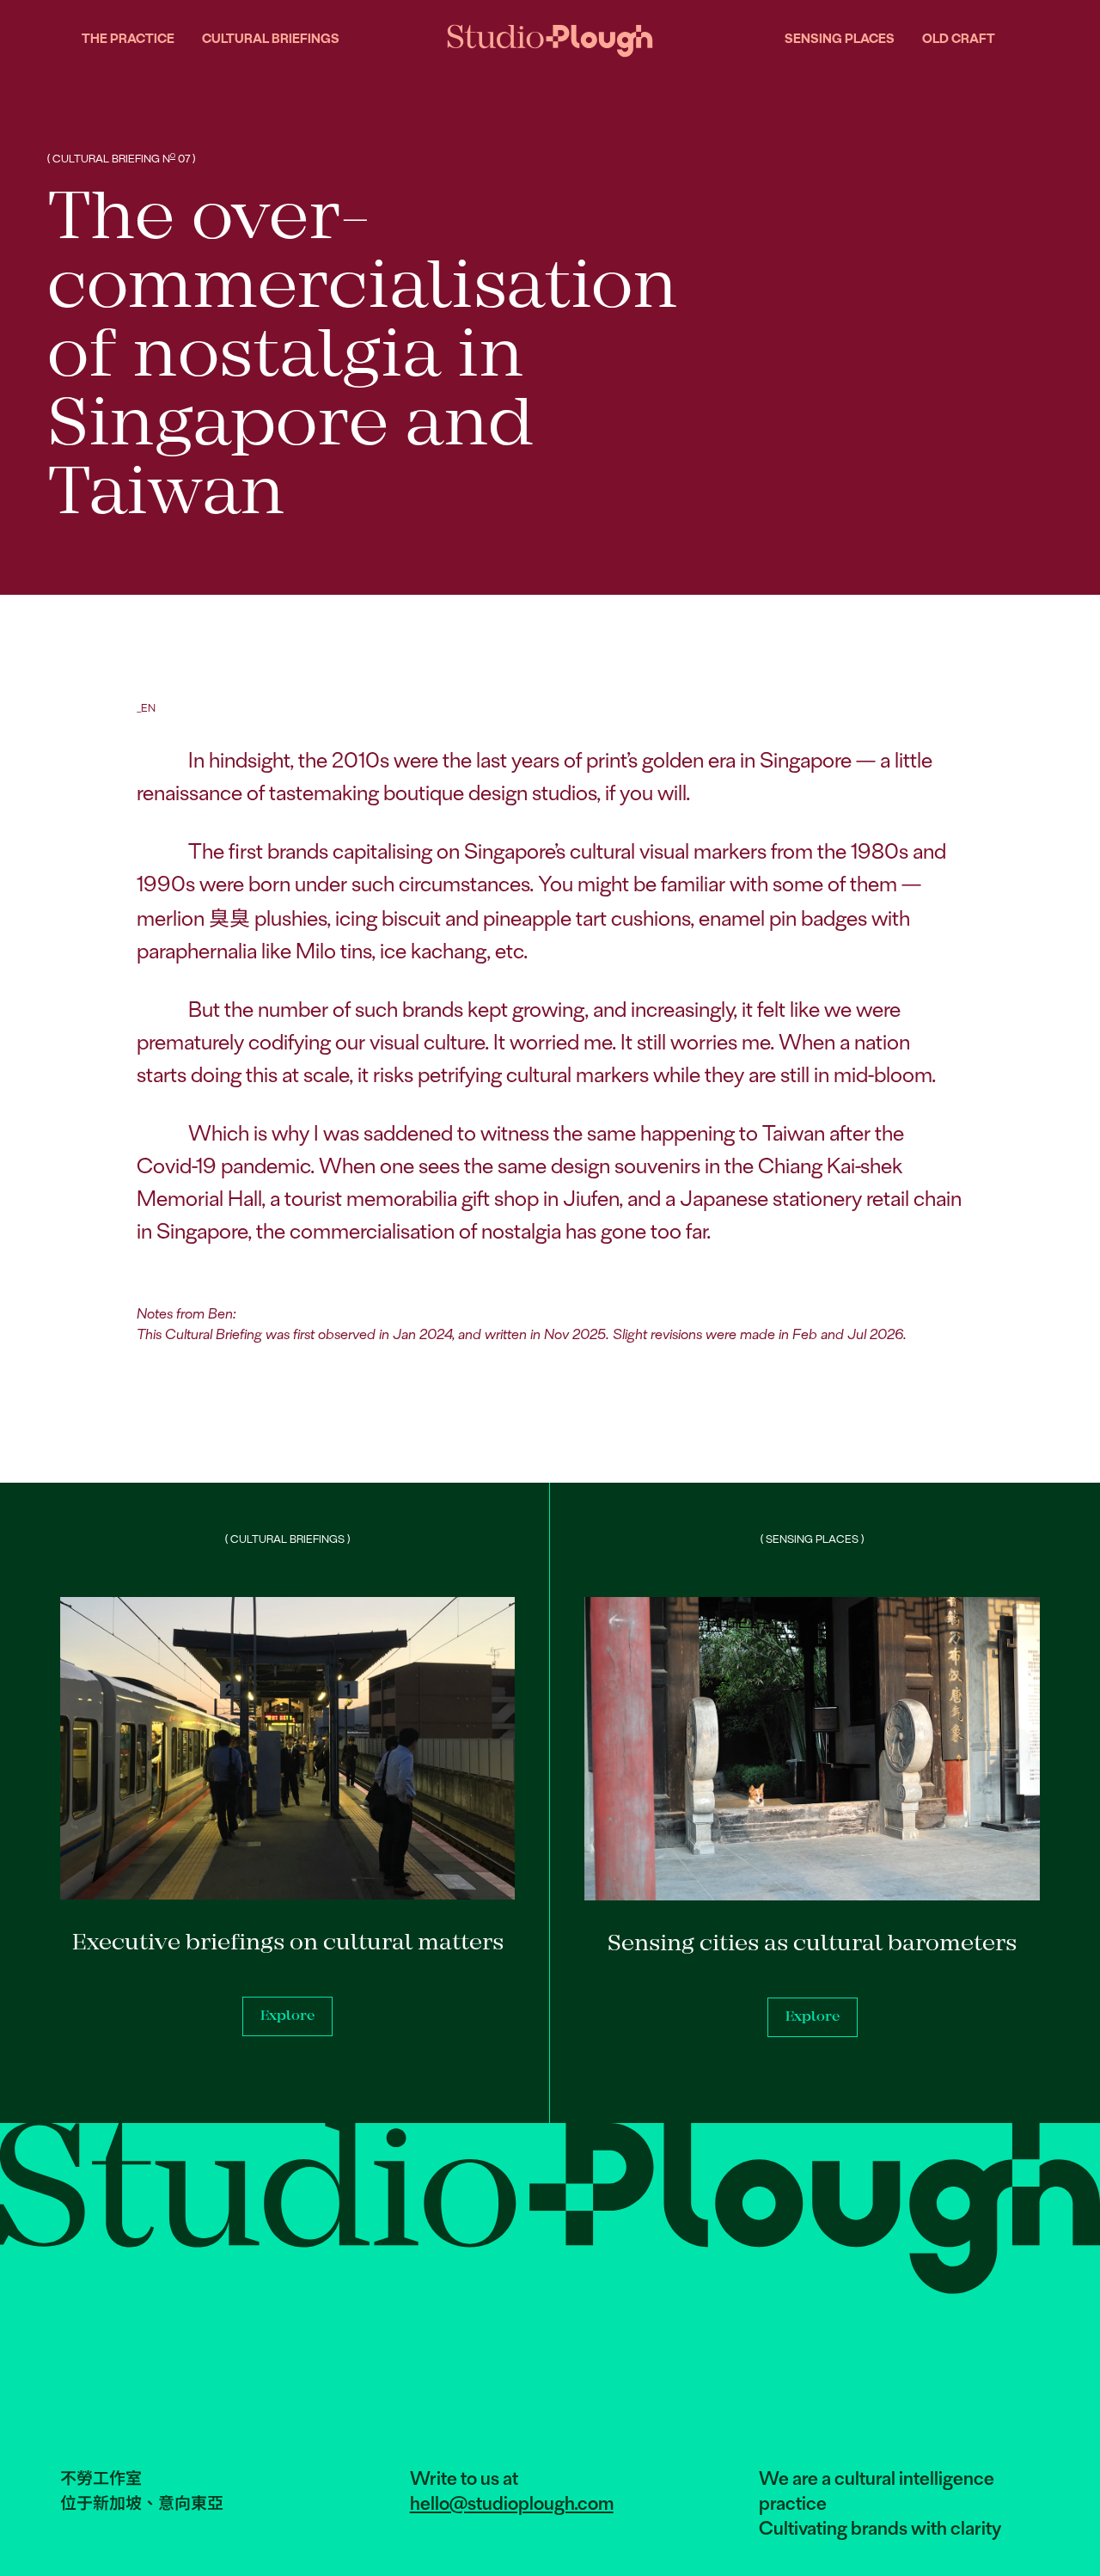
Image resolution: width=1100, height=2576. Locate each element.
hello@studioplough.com (512, 2505)
